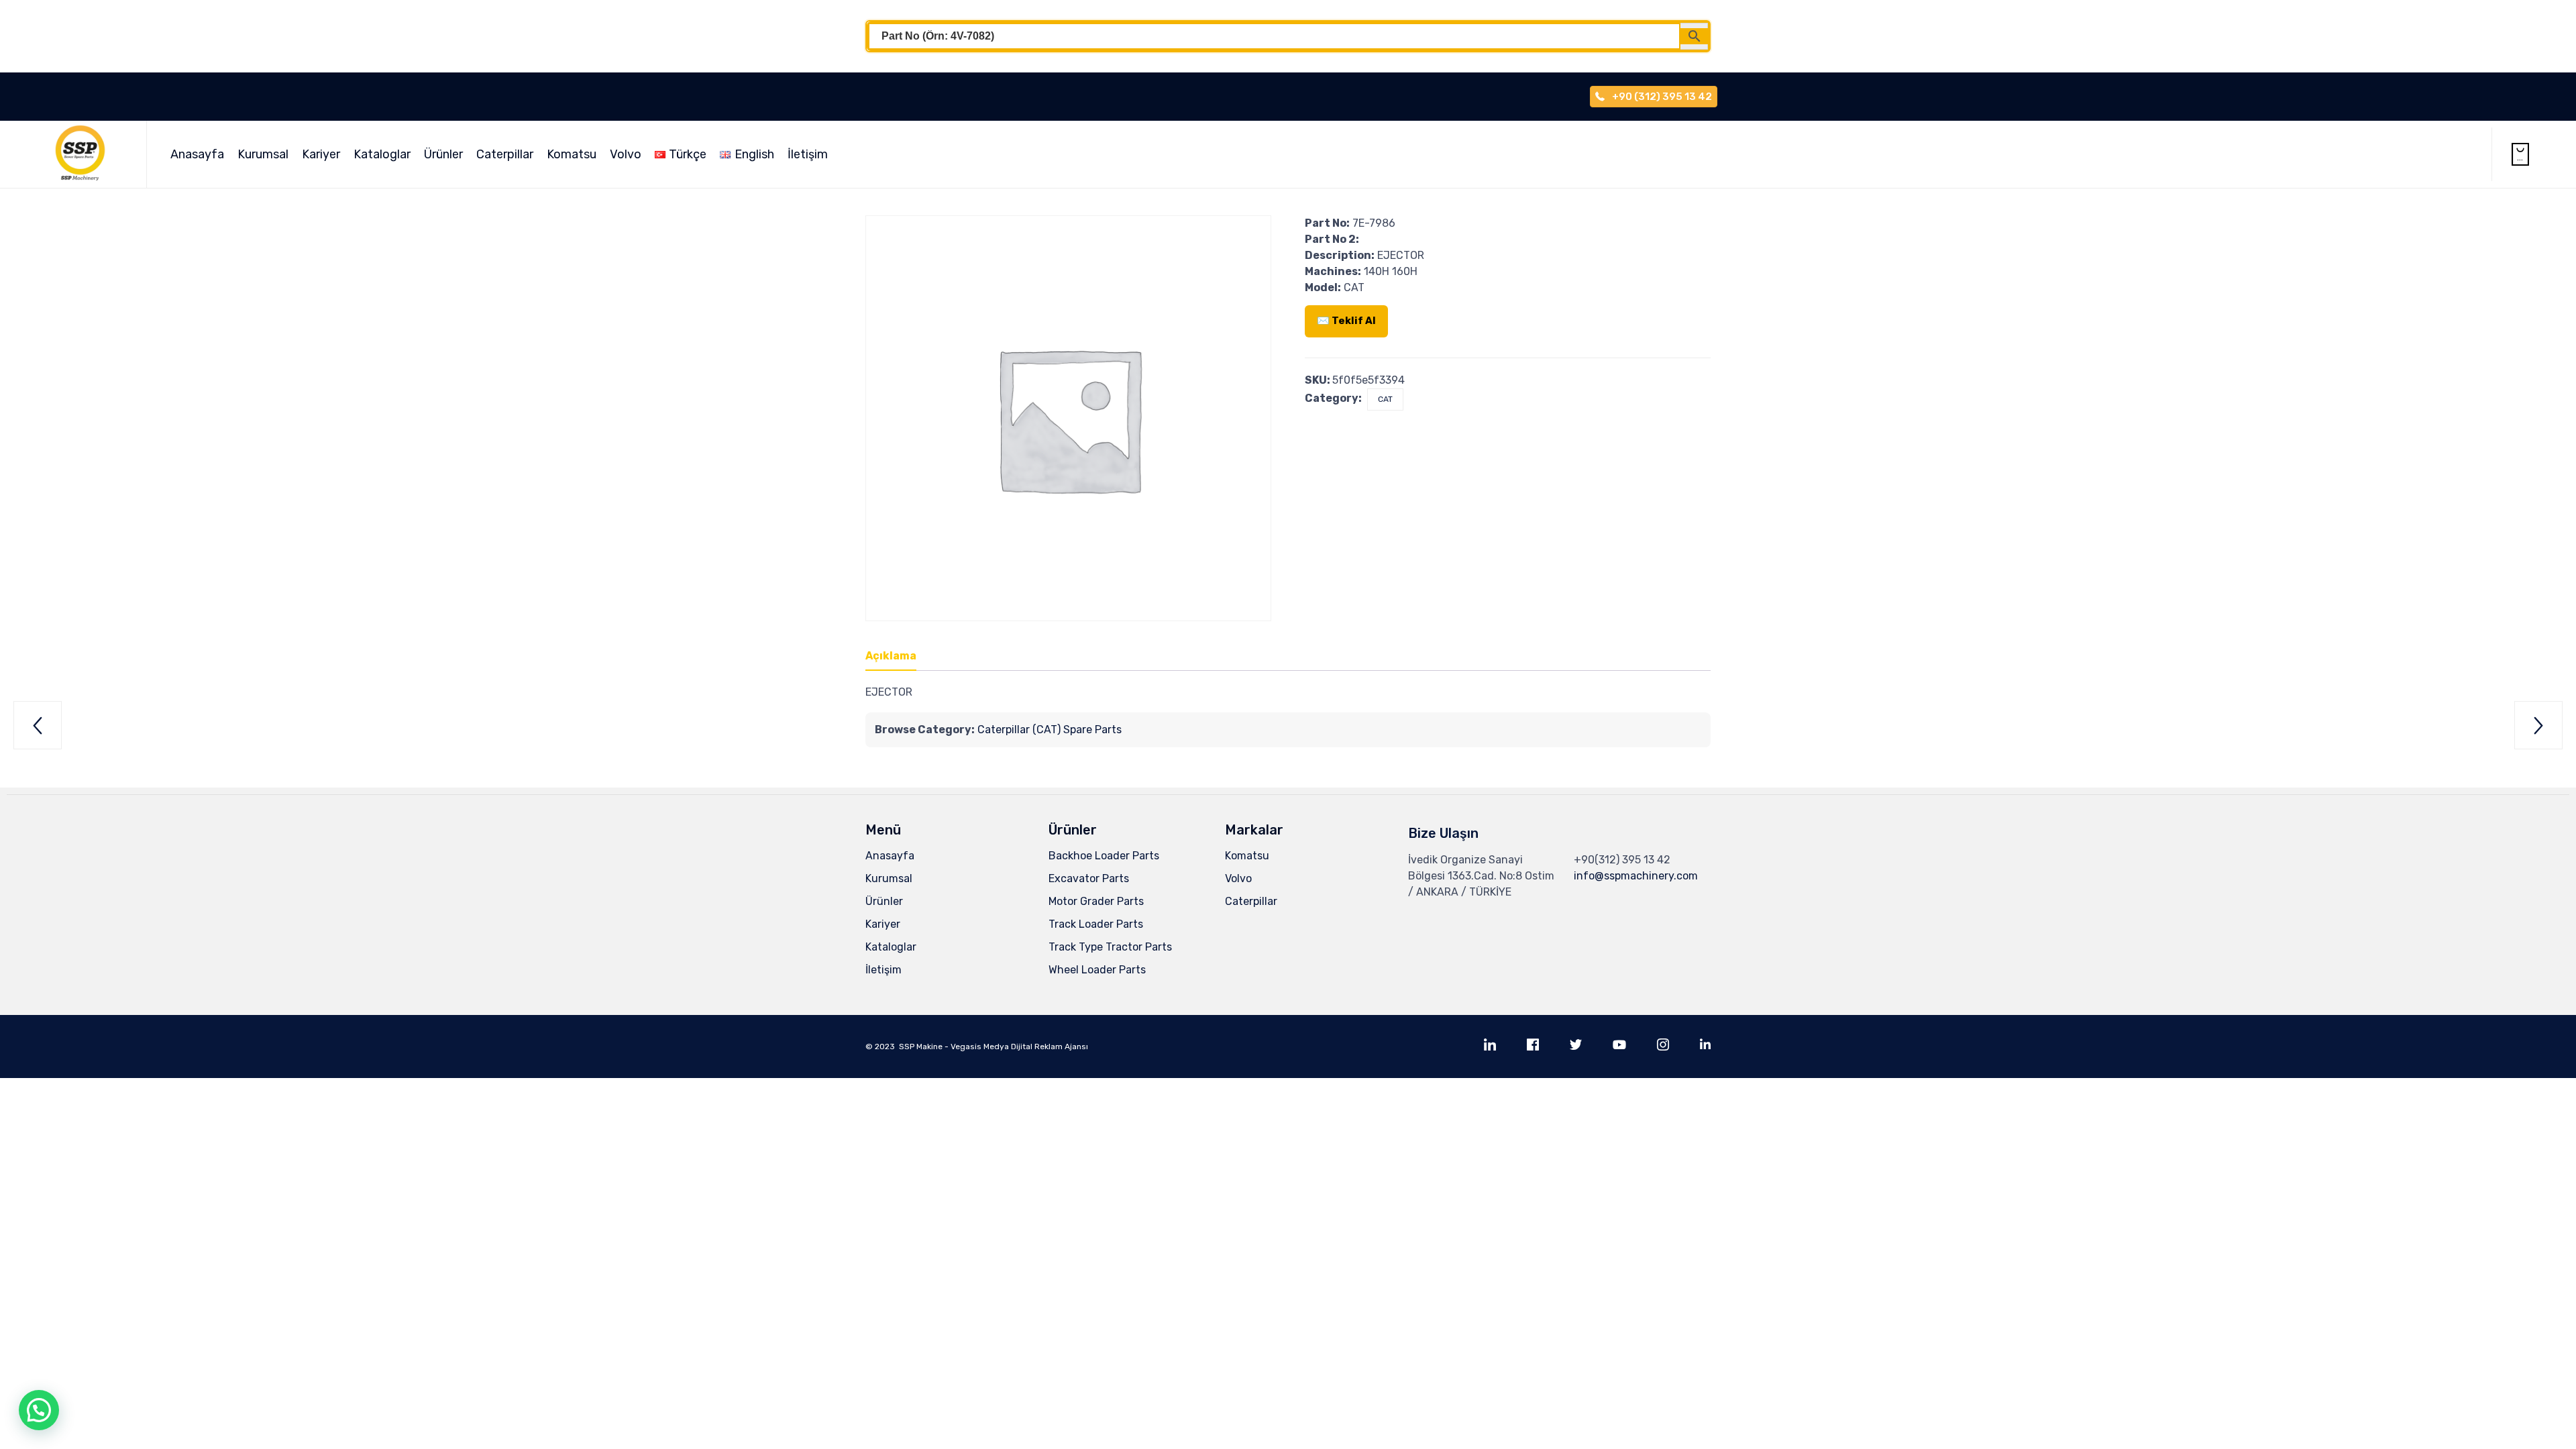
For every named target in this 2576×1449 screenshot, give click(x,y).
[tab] (898, 657)
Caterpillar (505, 154)
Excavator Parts (1089, 878)
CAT (1385, 399)
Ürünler (443, 154)
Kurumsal (263, 154)
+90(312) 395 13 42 (1622, 860)
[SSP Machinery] (87, 154)
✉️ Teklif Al (1346, 321)
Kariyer (321, 154)
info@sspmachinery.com (1636, 876)
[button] (39, 1410)
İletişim (808, 154)
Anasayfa (197, 154)
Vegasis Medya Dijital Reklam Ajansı (1019, 1046)
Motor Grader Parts (1096, 901)
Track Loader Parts (1096, 924)
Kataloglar (382, 154)
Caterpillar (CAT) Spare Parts (1050, 730)
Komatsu (572, 154)
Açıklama (891, 656)
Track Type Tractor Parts (1110, 947)
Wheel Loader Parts (1097, 970)
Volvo (626, 154)
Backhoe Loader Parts (1104, 856)
